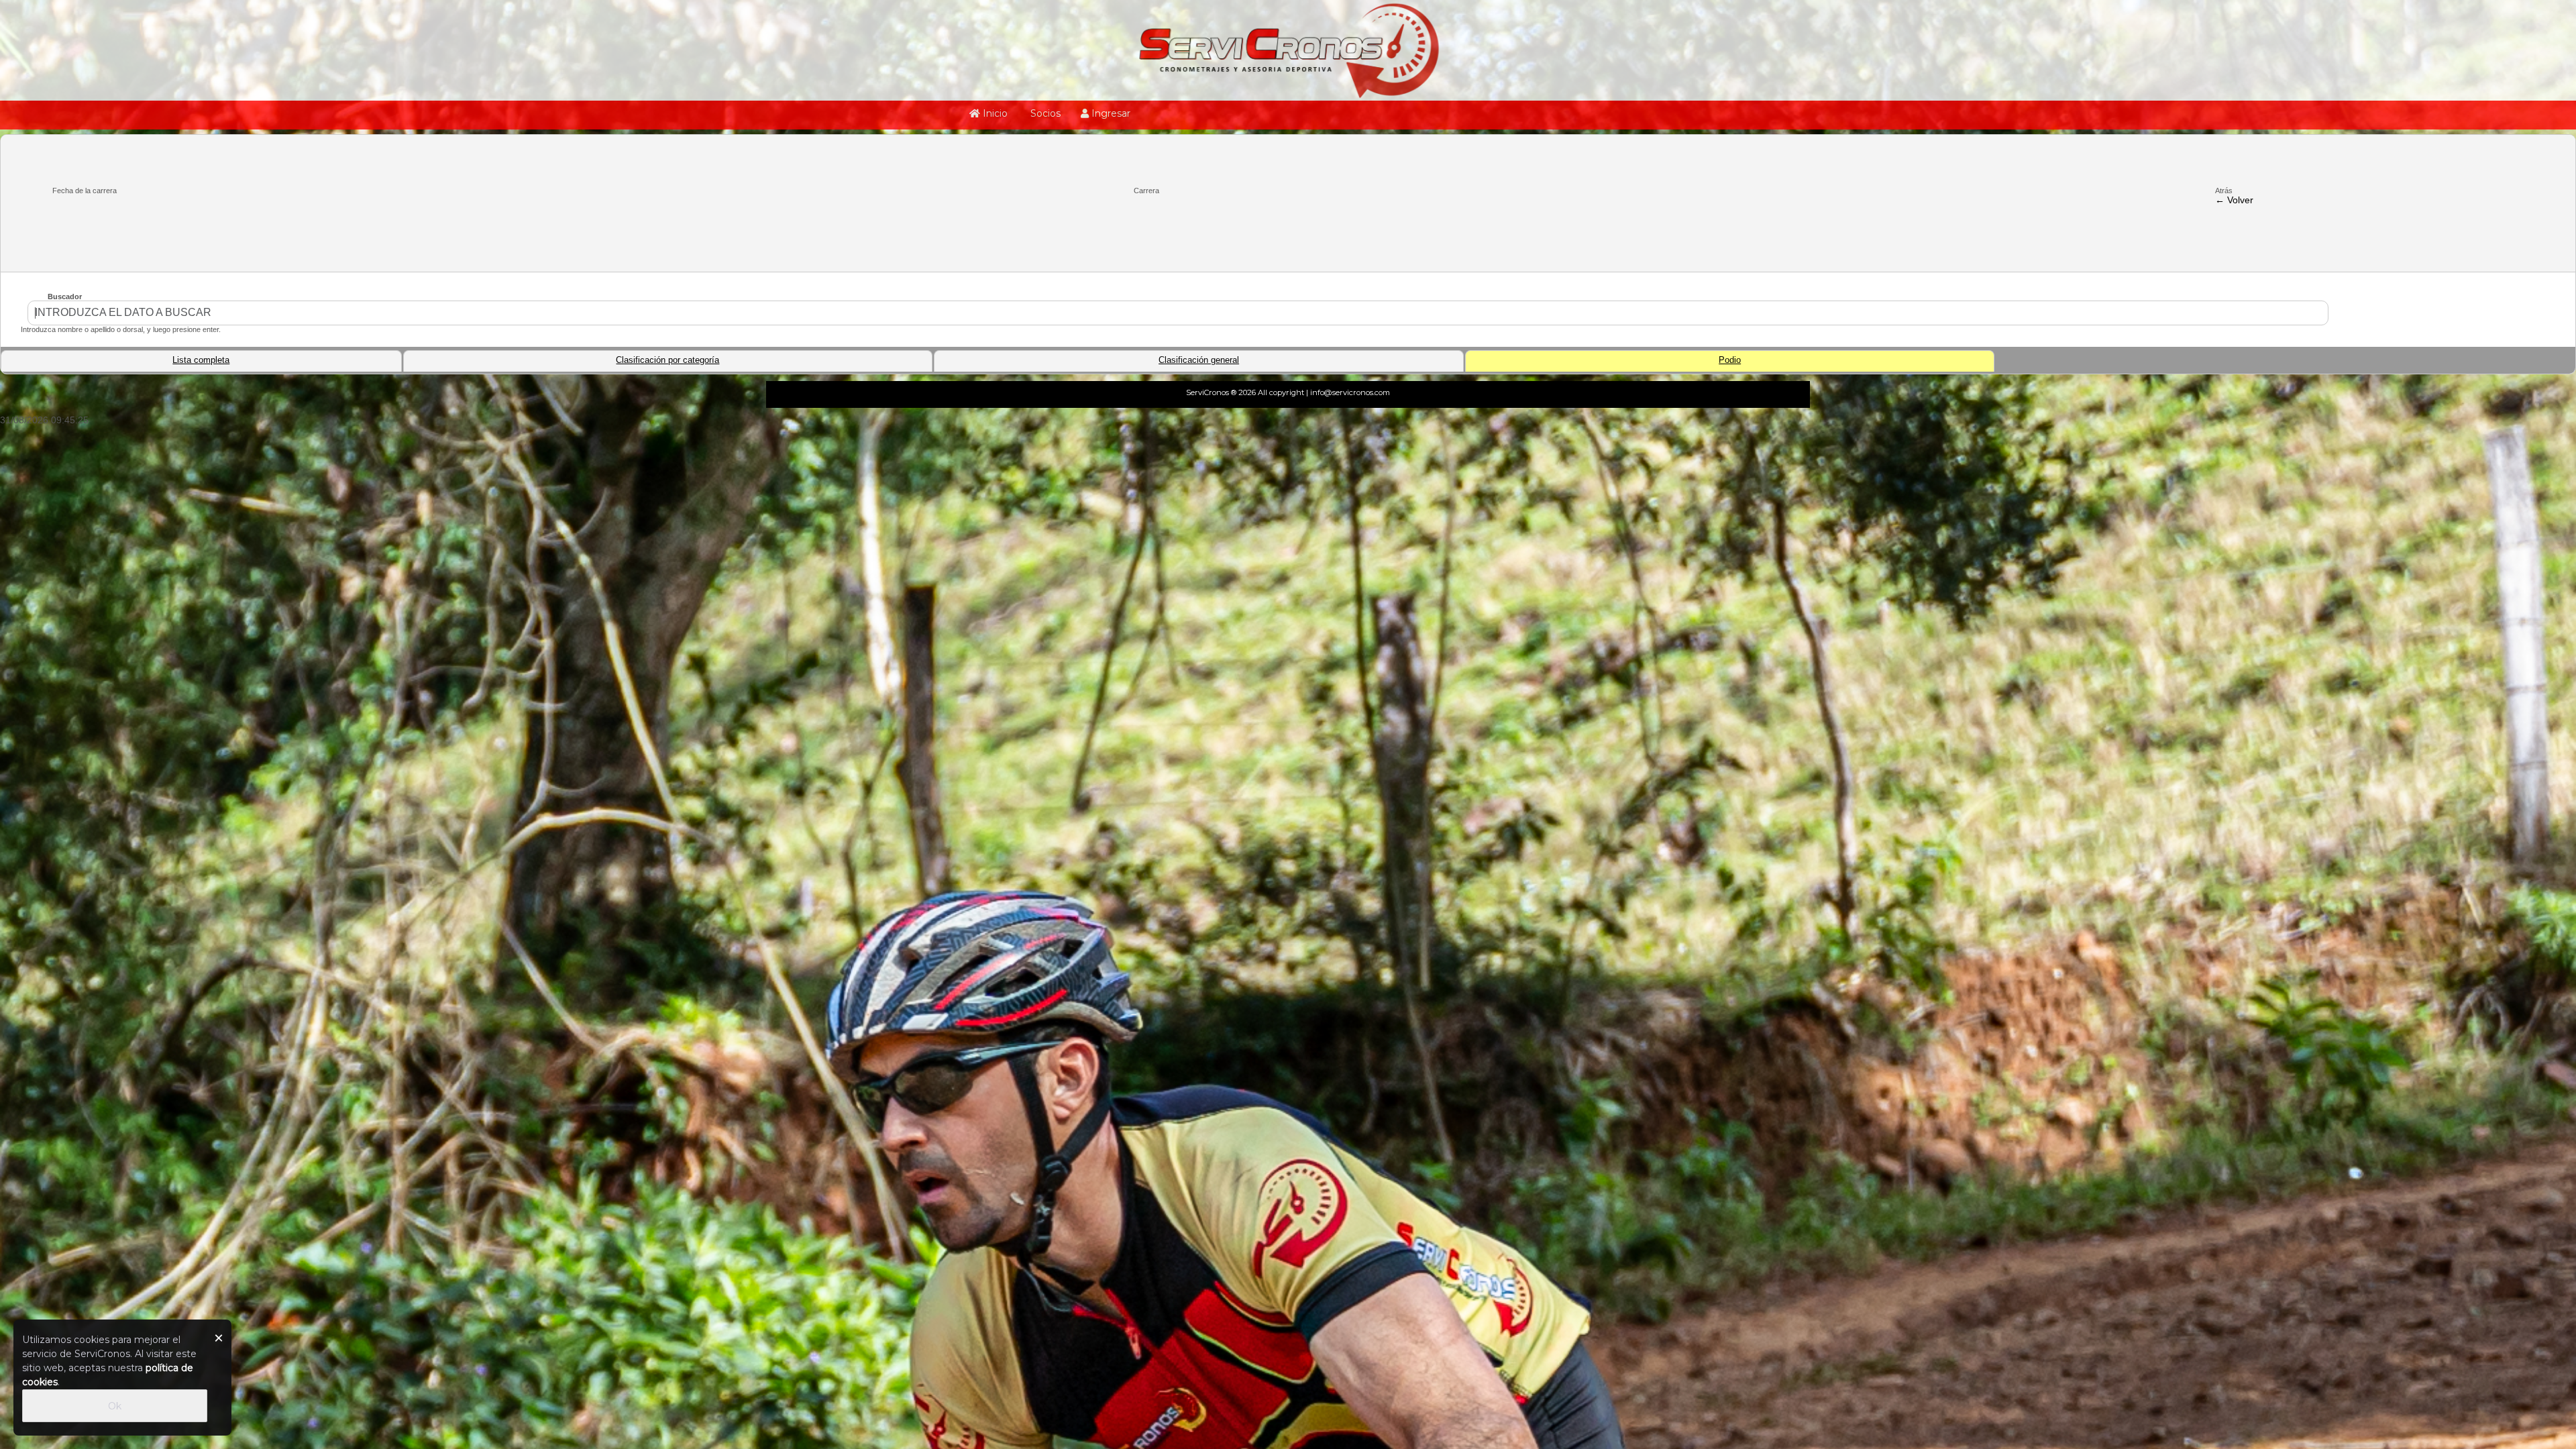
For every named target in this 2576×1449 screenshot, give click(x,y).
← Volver (2234, 200)
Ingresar (1110, 113)
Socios (1044, 113)
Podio (1730, 360)
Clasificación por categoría (667, 360)
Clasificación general (1199, 360)
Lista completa (201, 360)
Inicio (994, 113)
